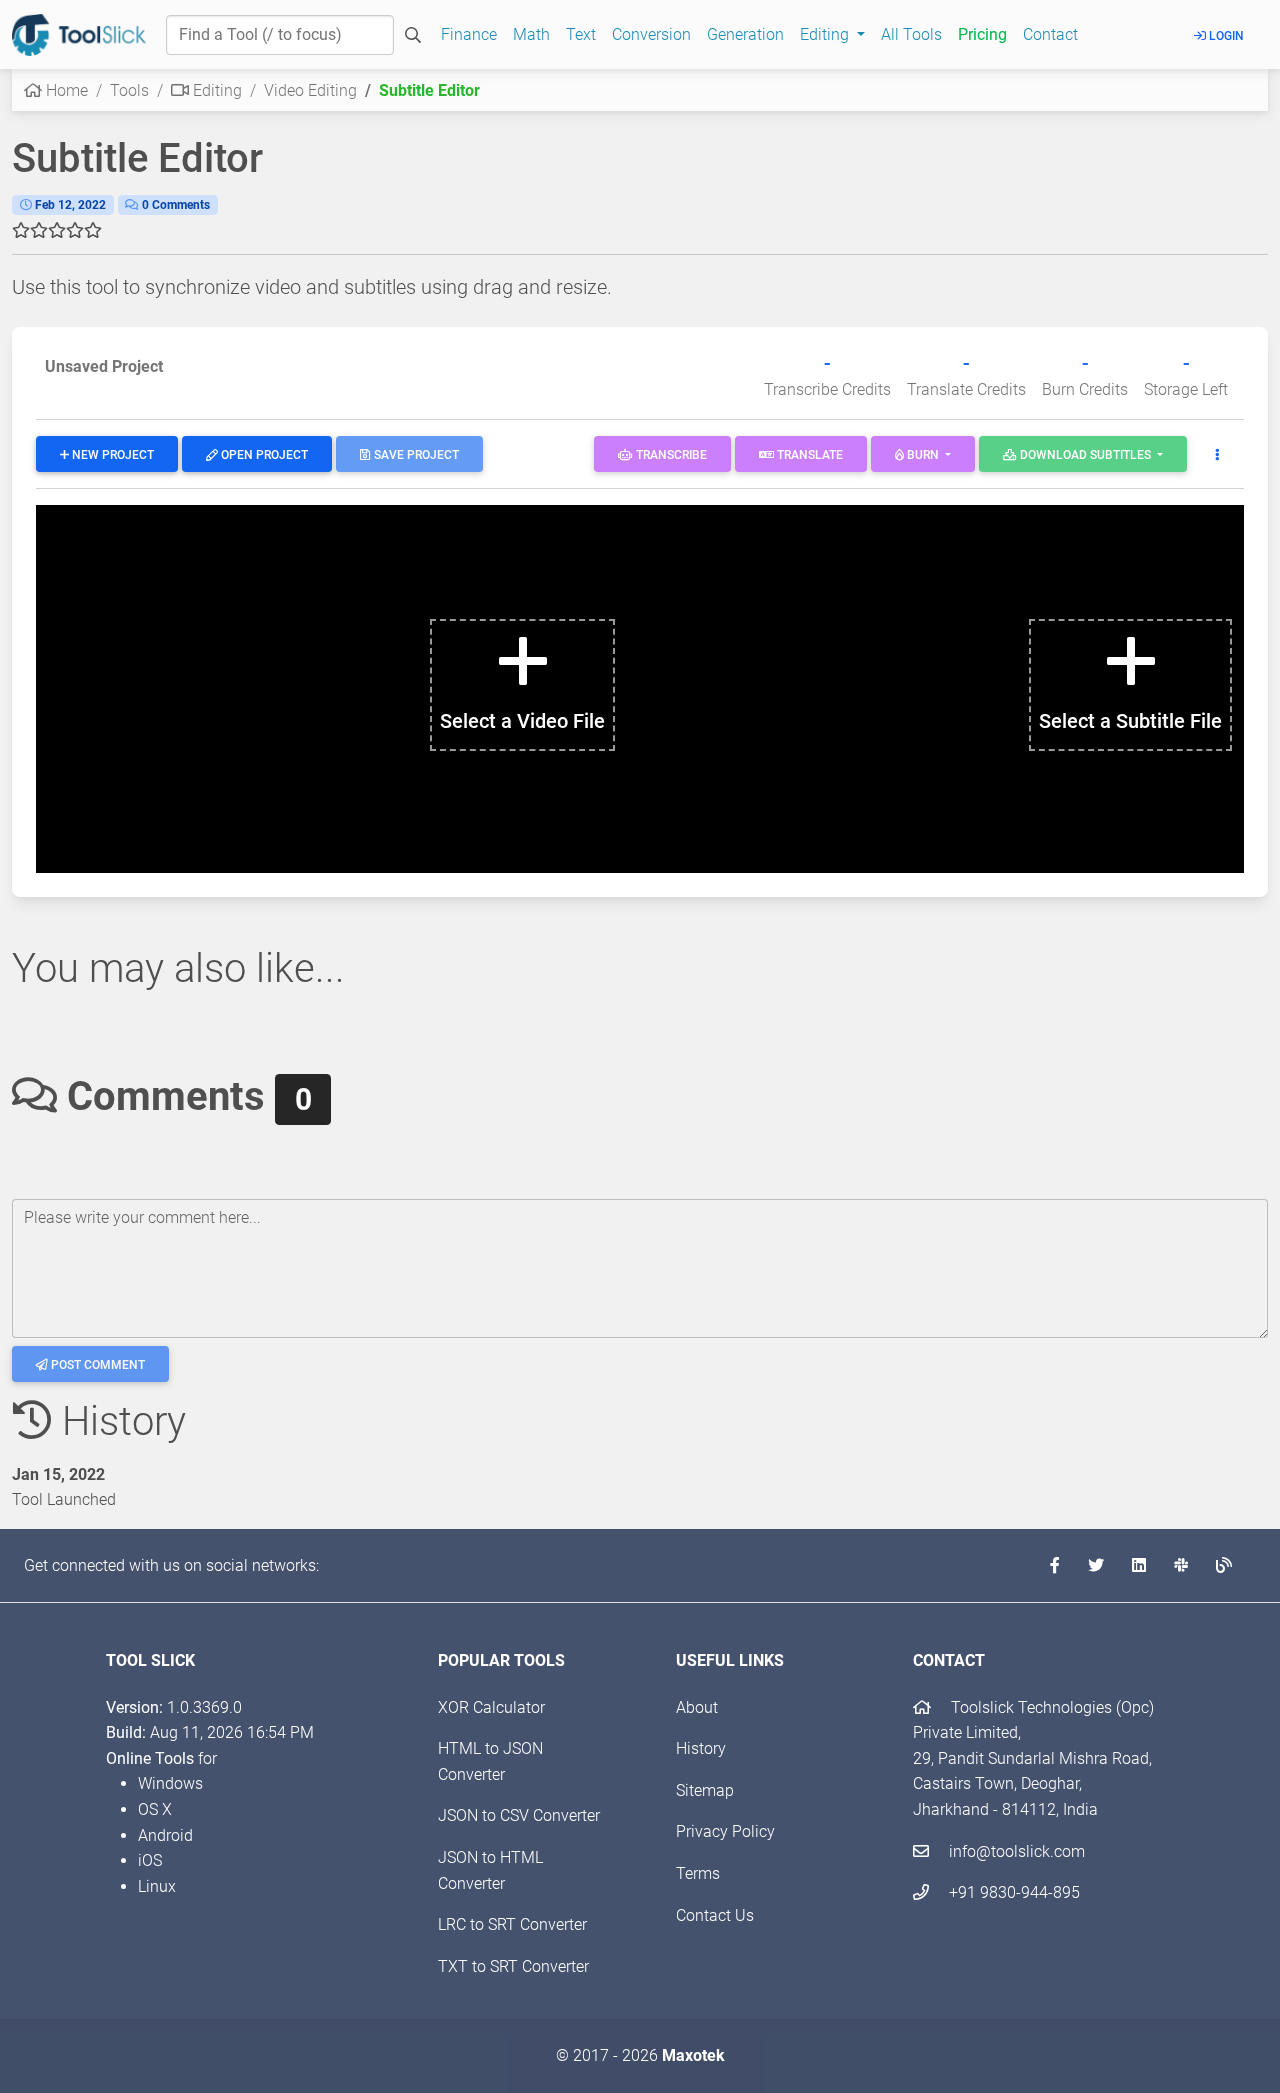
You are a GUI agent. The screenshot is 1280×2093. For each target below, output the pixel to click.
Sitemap (705, 1790)
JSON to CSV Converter (519, 1815)
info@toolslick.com (1015, 1851)
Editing (215, 90)
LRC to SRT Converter (512, 1924)
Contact (1050, 34)
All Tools (911, 34)
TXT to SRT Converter (513, 1966)
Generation (745, 34)
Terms (698, 1873)
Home (65, 90)
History (701, 1748)
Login (1225, 36)
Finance (469, 34)
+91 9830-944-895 (1012, 1892)
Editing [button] (826, 34)
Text (581, 34)
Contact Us (715, 1915)
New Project (111, 455)
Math (531, 34)
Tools (129, 90)
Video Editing (310, 90)
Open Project (263, 455)
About (697, 1707)
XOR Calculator (491, 1707)
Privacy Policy (725, 1831)
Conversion (651, 34)
